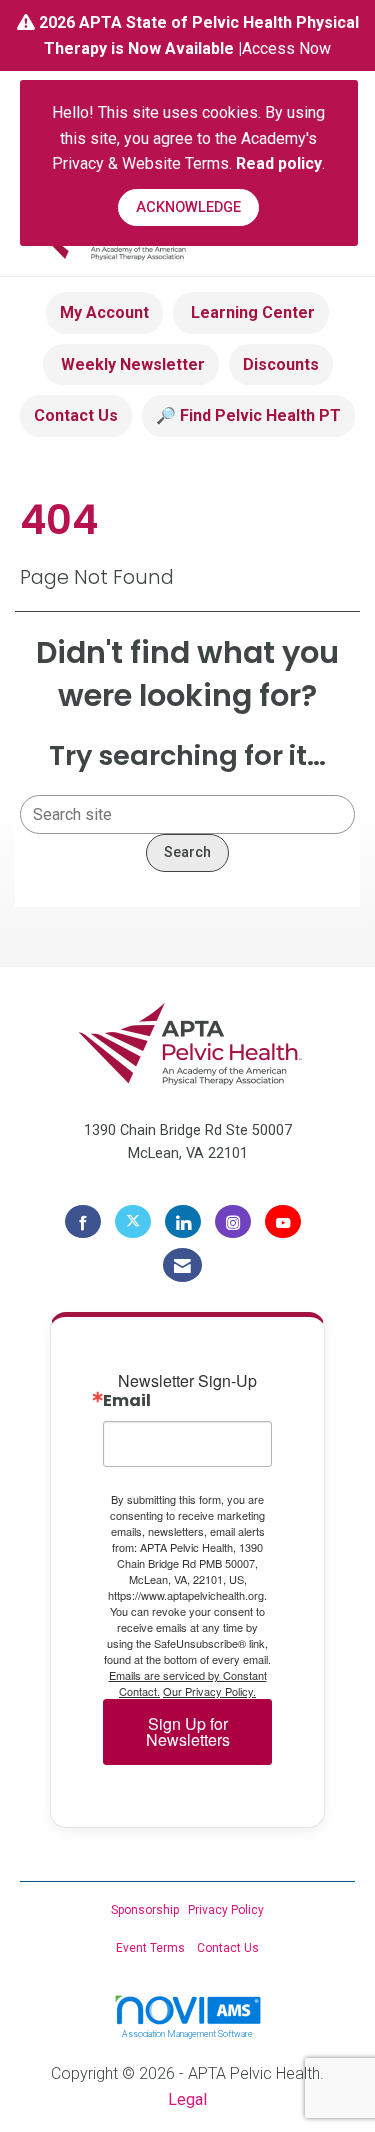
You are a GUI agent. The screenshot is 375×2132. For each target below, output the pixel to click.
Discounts (281, 364)
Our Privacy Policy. (209, 1691)
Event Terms (150, 1948)
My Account (104, 312)
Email (127, 1401)
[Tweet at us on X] (133, 1222)
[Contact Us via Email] (182, 1265)
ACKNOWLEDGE (188, 207)
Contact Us (76, 415)
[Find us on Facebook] (83, 1222)
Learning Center (251, 312)
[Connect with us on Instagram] (233, 1222)
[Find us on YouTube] (283, 1222)
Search (187, 852)
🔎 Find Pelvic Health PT (248, 415)
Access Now (286, 48)
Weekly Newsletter (131, 364)
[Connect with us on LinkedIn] (183, 1222)
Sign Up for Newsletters (188, 1731)
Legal (187, 2099)
